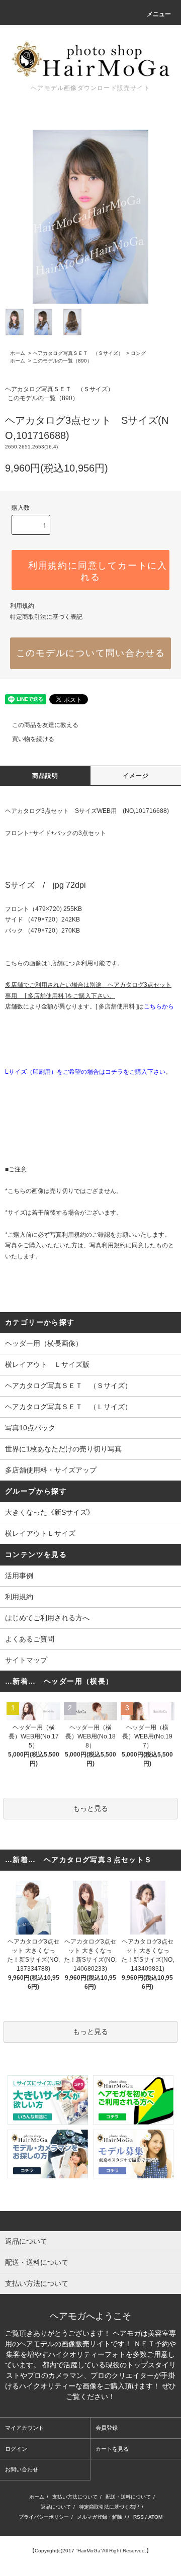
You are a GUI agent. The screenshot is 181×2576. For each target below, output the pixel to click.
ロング (138, 353)
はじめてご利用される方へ (47, 1618)
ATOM (155, 2517)
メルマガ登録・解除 (100, 2517)
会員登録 (107, 2428)
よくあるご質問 (30, 1639)
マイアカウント (24, 2428)
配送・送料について (128, 2497)
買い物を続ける (33, 739)
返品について (56, 2507)
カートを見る (112, 2449)
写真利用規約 (68, 1235)
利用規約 (22, 606)
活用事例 (19, 1576)
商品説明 (46, 776)
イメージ (136, 776)
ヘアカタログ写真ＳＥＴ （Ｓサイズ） (78, 353)
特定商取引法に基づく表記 (46, 617)
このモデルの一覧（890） (62, 361)
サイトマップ (26, 1660)
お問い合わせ (22, 2469)
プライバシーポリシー (44, 2517)
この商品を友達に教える (45, 725)
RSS (139, 2517)
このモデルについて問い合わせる (91, 653)
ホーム (18, 353)
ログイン (16, 2449)
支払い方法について (75, 2497)
